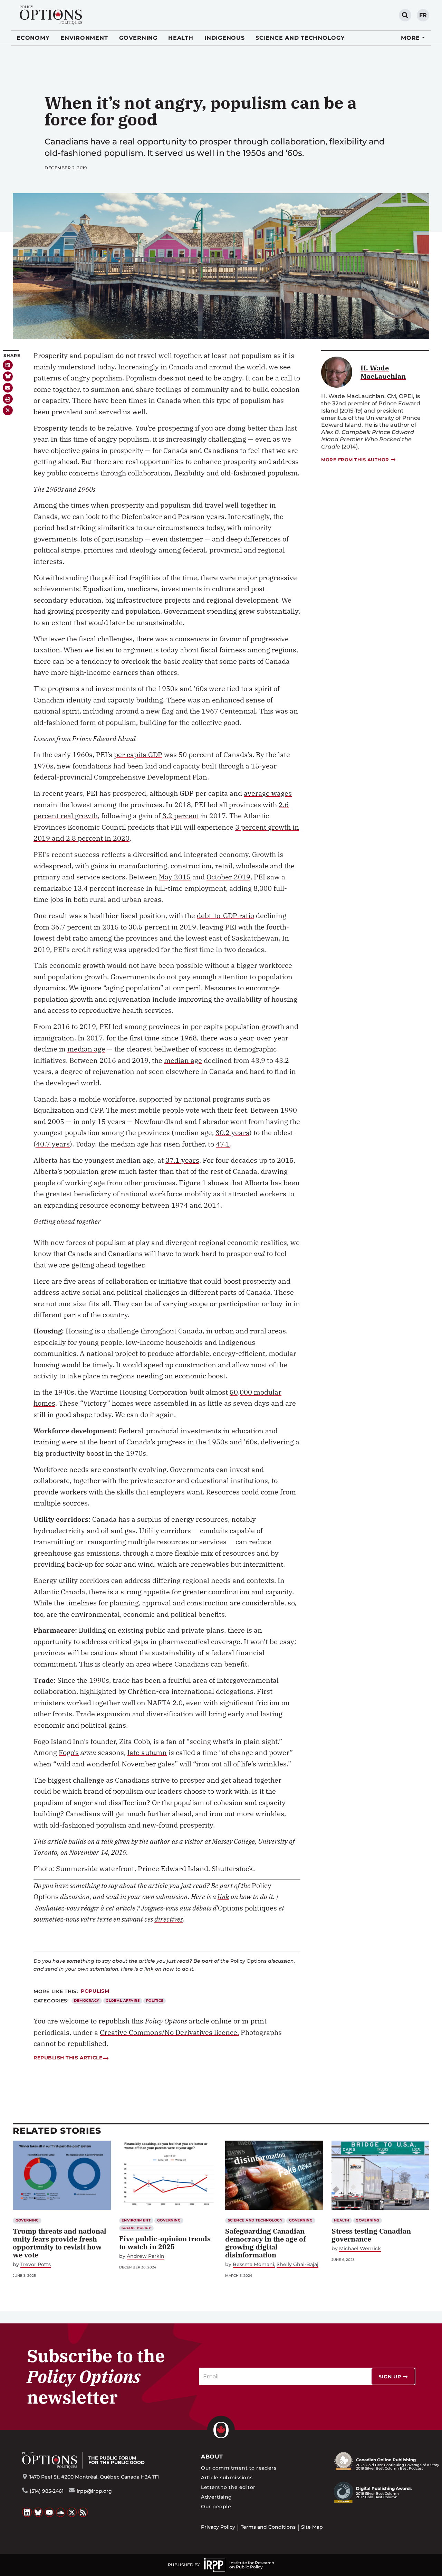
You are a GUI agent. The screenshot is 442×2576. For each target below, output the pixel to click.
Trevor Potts (36, 2264)
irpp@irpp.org (94, 2491)
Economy (33, 38)
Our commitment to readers (239, 2468)
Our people (216, 2507)
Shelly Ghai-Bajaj (297, 2264)
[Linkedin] (8, 365)
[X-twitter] (8, 410)
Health (181, 38)
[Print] (8, 399)
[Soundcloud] (61, 2512)
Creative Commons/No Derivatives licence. (169, 2032)
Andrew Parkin (146, 2256)
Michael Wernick (360, 2249)
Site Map (312, 2527)
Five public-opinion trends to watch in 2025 (165, 2243)
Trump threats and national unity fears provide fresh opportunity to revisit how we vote (60, 2243)
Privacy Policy (218, 2527)
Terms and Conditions (268, 2527)
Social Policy (136, 2228)
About (212, 2457)
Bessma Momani (253, 2264)
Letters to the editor (228, 2487)
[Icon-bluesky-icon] (8, 376)
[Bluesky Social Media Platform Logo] (38, 2512)
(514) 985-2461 (47, 2491)
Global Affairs (123, 2001)
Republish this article (68, 2058)
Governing (138, 38)
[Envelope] (8, 388)
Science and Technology (300, 38)
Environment (84, 38)
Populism (95, 1991)
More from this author (355, 460)
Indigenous (225, 38)
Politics (155, 2001)
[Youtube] (49, 2512)
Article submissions (227, 2478)
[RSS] (83, 2512)
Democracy (87, 2001)
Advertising (216, 2497)
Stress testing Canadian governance (371, 2235)
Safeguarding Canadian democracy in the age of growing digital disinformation (266, 2243)
